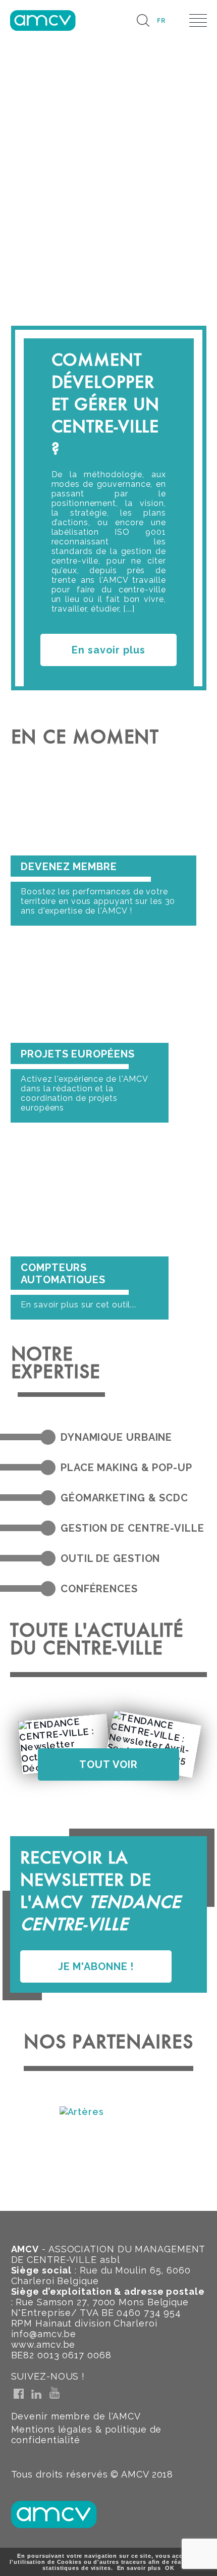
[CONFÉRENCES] (48, 1589)
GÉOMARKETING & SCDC (124, 1498)
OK (170, 2568)
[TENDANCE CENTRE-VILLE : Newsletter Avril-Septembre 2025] (153, 1744)
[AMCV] (43, 20)
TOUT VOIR (108, 1764)
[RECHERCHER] (143, 20)
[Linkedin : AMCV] (36, 2394)
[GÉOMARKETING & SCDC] (48, 1498)
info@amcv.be (44, 2334)
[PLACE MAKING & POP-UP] (48, 1468)
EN (177, 21)
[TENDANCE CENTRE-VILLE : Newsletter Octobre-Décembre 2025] (64, 1744)
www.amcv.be (43, 2344)
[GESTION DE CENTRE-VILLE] (48, 1528)
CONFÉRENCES (99, 1589)
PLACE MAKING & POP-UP (126, 1468)
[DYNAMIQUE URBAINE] (48, 1437)
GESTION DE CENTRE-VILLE (132, 1528)
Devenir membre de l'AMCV (76, 2416)
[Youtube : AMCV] (55, 2393)
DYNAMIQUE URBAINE (116, 1437)
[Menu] (198, 20)
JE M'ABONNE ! (96, 1966)
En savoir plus (108, 650)
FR (161, 21)
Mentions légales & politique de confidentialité (87, 2435)
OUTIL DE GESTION (110, 1558)
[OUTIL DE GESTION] (48, 1558)
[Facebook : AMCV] (19, 2394)
